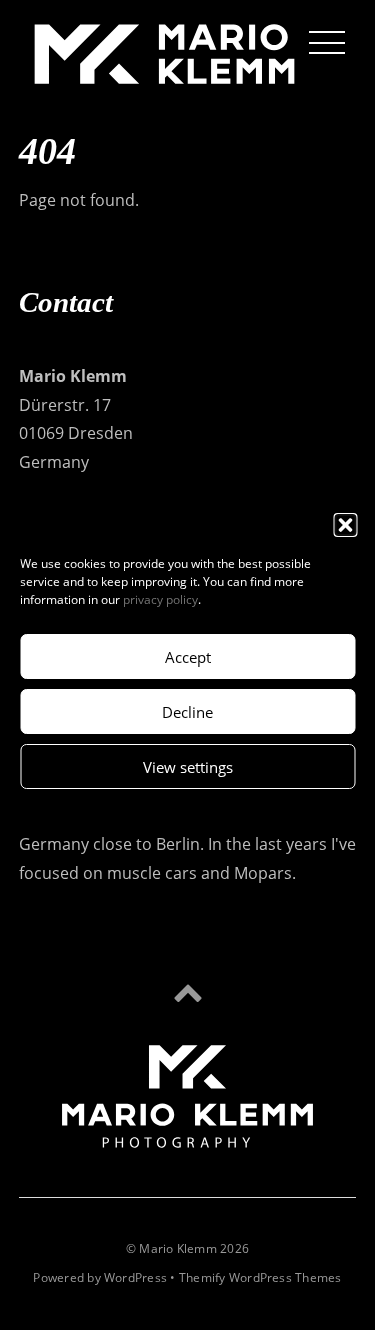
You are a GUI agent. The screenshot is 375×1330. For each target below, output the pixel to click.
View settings (188, 767)
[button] (345, 525)
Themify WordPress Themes (260, 1277)
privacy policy (160, 599)
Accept (188, 657)
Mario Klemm (178, 1248)
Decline (187, 712)
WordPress (135, 1277)
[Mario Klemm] (164, 78)
